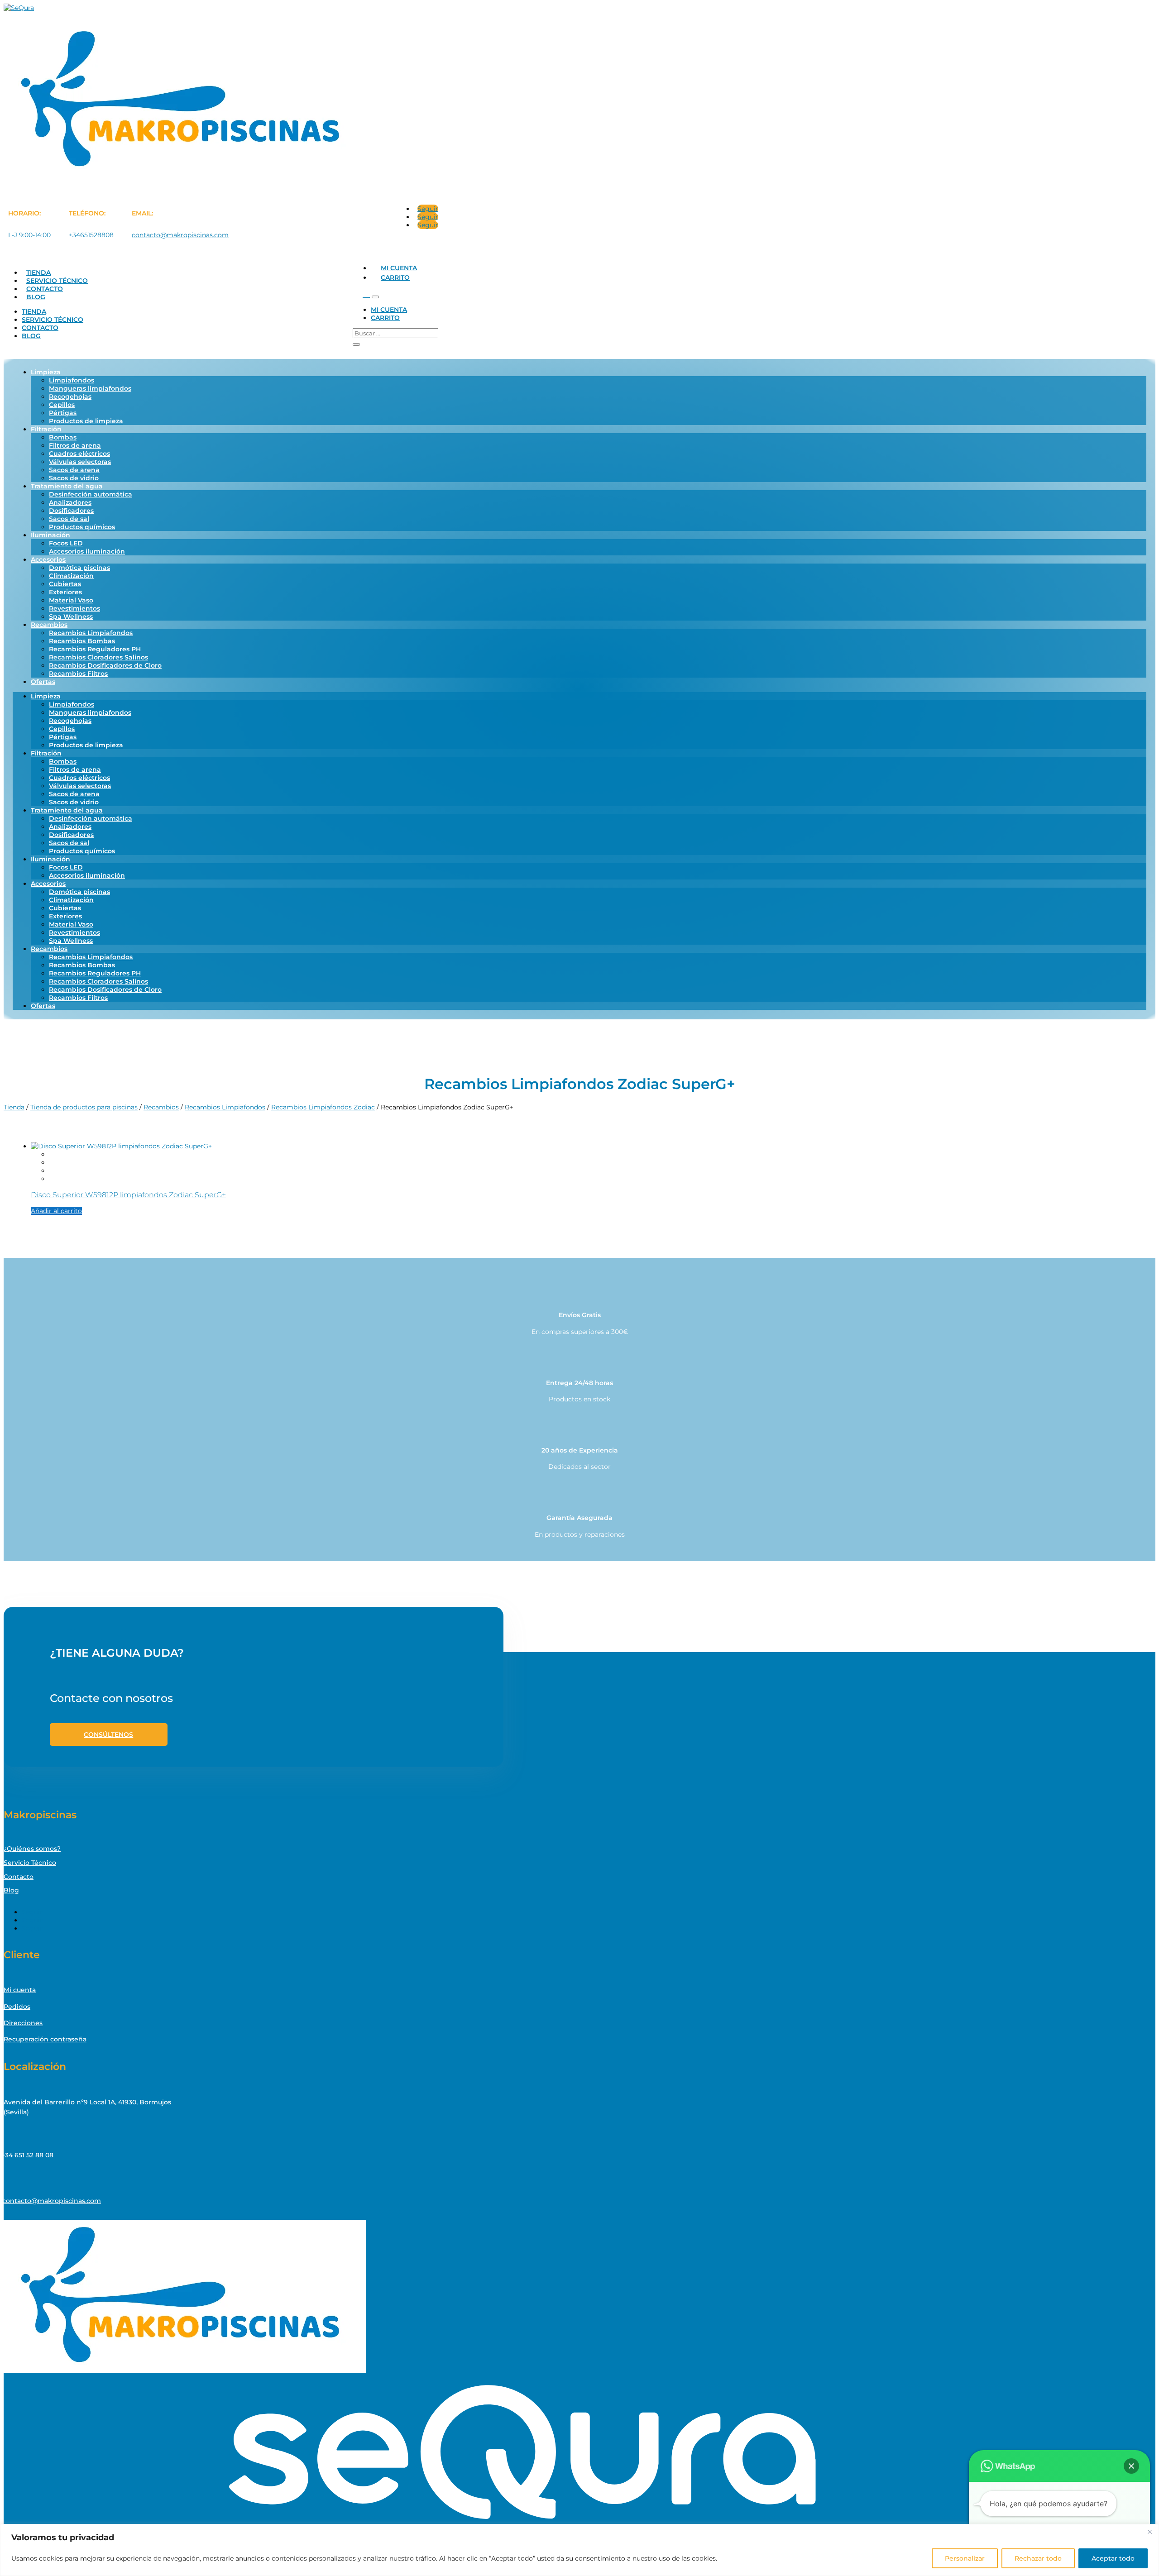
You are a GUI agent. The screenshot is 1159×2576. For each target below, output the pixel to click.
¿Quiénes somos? (32, 1849)
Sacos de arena (74, 470)
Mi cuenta (399, 268)
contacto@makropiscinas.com (180, 235)
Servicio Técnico (57, 281)
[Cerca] (1149, 2532)
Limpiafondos (72, 380)
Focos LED (66, 543)
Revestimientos (74, 608)
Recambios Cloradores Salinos (98, 657)
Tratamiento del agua (67, 486)
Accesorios (48, 559)
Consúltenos (108, 1735)
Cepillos (62, 405)
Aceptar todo (1113, 2558)
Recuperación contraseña (45, 2039)
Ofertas (43, 682)
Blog (36, 297)
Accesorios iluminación (87, 551)
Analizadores (70, 502)
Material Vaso (71, 600)
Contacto (45, 289)
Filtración (46, 429)
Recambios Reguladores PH (95, 649)
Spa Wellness (71, 617)
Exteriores (65, 592)
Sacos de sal (69, 519)
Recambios (49, 625)
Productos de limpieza (86, 421)
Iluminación (50, 535)
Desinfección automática (91, 494)
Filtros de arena (75, 445)
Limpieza (46, 372)
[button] (1131, 2466)
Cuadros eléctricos (79, 454)
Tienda (38, 272)
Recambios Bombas (82, 641)
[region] (579, 2550)
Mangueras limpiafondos (90, 388)
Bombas (63, 437)
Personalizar (965, 2558)
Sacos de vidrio (74, 478)
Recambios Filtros (78, 674)
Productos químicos (82, 527)
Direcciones (23, 2023)
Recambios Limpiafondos (91, 633)
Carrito (395, 277)
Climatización (71, 576)
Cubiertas (65, 584)
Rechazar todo (1038, 2558)
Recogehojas (70, 397)
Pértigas (63, 413)
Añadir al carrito (56, 1211)
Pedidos (17, 2007)
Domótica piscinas (79, 568)
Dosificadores (71, 511)
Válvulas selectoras (80, 462)
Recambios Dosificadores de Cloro (105, 665)
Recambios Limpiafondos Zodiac (323, 1107)
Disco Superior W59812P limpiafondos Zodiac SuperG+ (128, 1195)
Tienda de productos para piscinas (84, 1107)
